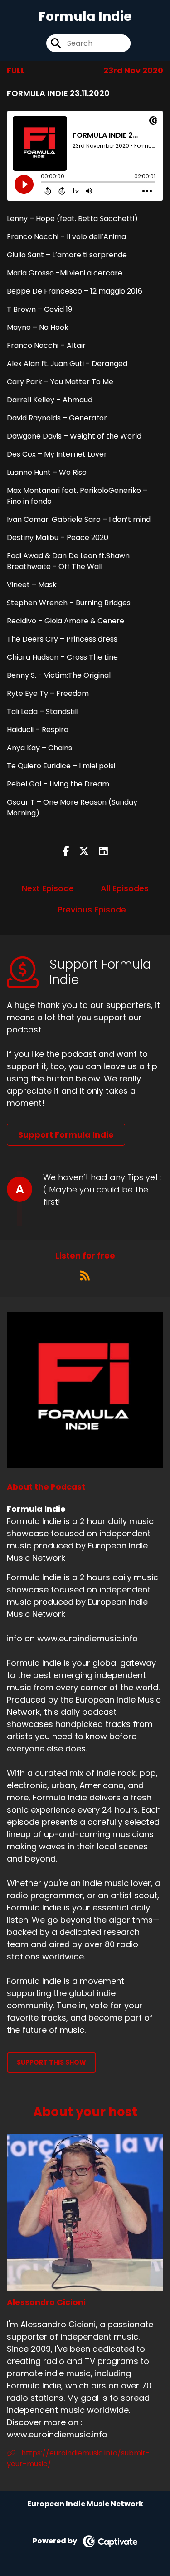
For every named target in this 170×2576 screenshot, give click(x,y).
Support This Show (51, 2062)
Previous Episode (92, 909)
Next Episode (48, 888)
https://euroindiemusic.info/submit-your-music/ (78, 2458)
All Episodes (125, 888)
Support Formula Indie (66, 1135)
